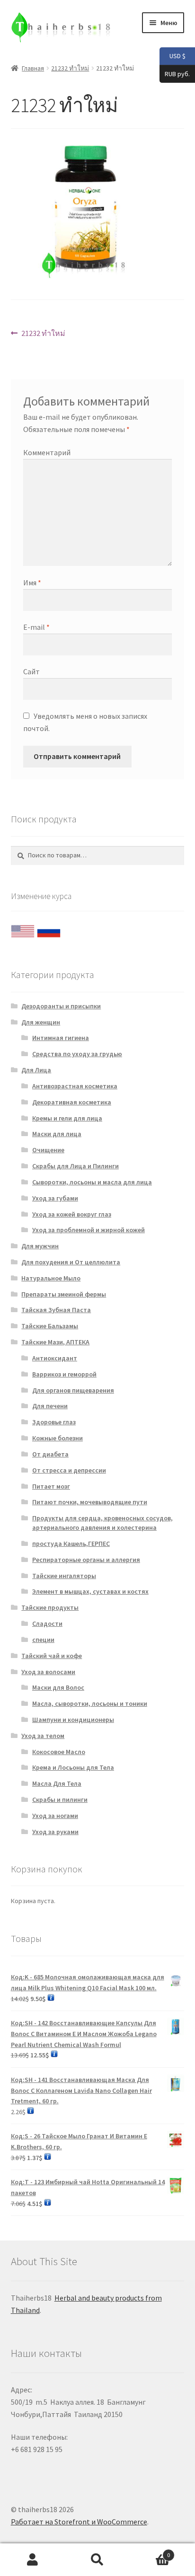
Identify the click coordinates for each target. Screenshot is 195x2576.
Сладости (47, 1623)
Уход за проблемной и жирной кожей (89, 1230)
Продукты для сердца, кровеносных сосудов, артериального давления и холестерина (102, 1523)
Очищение (48, 1150)
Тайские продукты (50, 1607)
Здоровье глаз (54, 1422)
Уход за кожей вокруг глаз (72, 1214)
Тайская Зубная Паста (56, 1310)
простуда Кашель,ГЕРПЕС (71, 1544)
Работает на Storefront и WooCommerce (79, 2522)
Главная (33, 68)
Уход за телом (43, 1736)
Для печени (50, 1406)
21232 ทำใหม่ (70, 68)
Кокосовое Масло (59, 1752)
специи (43, 1640)
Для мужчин (40, 1246)
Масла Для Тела (57, 1783)
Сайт (31, 671)
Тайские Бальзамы (50, 1326)
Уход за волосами (48, 1672)
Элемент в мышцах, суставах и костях (90, 1591)
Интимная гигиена (61, 1038)
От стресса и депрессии (69, 1470)
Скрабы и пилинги (60, 1800)
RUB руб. (175, 73)
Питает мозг (51, 1486)
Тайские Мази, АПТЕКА (55, 1342)
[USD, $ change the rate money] (23, 929)
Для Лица (36, 1070)
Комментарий (47, 452)
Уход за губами (55, 1198)
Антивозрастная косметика (75, 1086)
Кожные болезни (58, 1438)
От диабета (50, 1454)
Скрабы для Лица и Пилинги (75, 1166)
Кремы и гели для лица (67, 1118)
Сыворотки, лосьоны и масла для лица (92, 1182)
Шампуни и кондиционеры (73, 1720)
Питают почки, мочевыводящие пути (90, 1502)
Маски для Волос (58, 1687)
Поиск (97, 2560)
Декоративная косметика (72, 1102)
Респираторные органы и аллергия (86, 1560)
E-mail (36, 627)
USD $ (173, 56)
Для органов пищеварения (73, 1390)
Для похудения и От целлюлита (71, 1262)
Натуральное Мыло (51, 1278)
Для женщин (41, 1022)
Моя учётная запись (32, 2560)
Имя (32, 582)
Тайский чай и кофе (52, 1656)
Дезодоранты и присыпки (61, 1006)
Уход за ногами (55, 1816)
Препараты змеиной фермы (64, 1294)
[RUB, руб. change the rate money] (49, 929)
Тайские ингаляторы (64, 1576)
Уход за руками (55, 1832)
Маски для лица (57, 1134)
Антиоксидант (55, 1358)
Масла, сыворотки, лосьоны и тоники (90, 1703)
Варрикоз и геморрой (64, 1374)
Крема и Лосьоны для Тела (73, 1767)
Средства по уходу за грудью (77, 1054)
